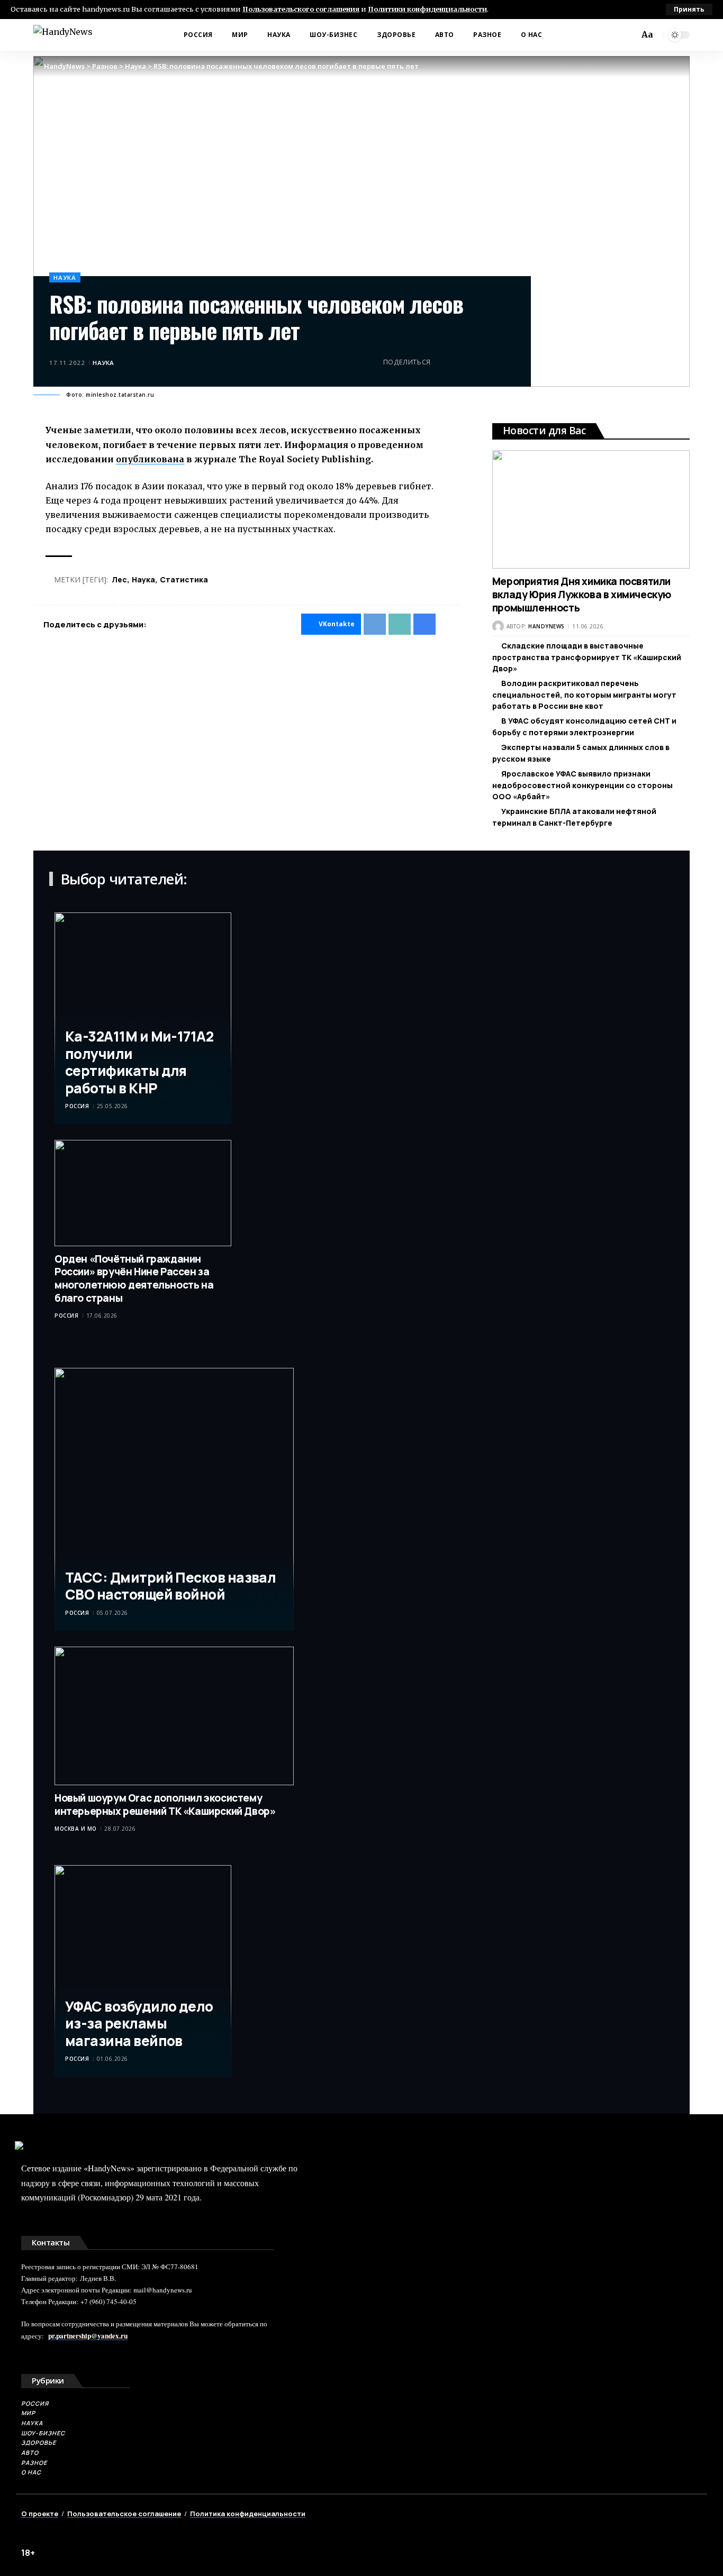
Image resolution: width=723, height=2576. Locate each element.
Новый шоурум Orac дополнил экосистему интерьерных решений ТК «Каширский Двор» (165, 1805)
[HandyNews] (63, 35)
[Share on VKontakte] (442, 362)
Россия (77, 1106)
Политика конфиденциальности (248, 2514)
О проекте (40, 2514)
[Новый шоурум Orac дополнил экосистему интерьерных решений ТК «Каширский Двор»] (174, 1716)
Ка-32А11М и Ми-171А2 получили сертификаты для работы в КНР (139, 1062)
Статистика (184, 579)
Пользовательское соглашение (124, 2514)
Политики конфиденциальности (427, 9)
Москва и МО (76, 1829)
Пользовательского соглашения (301, 9)
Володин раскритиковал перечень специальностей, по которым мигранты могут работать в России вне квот (584, 695)
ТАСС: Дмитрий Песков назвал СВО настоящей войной (170, 1586)
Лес (119, 579)
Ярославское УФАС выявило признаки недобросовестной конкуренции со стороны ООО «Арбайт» (582, 785)
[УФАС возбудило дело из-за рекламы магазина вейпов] (143, 1971)
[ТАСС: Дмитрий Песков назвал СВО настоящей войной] (174, 1499)
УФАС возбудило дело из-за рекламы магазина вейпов (139, 2024)
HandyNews (546, 626)
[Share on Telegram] (458, 362)
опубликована (150, 459)
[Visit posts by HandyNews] (498, 626)
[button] (689, 10)
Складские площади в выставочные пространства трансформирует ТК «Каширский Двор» (587, 657)
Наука (65, 277)
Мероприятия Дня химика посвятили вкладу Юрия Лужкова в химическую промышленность (582, 594)
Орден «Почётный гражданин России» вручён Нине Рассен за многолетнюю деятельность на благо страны (134, 1278)
